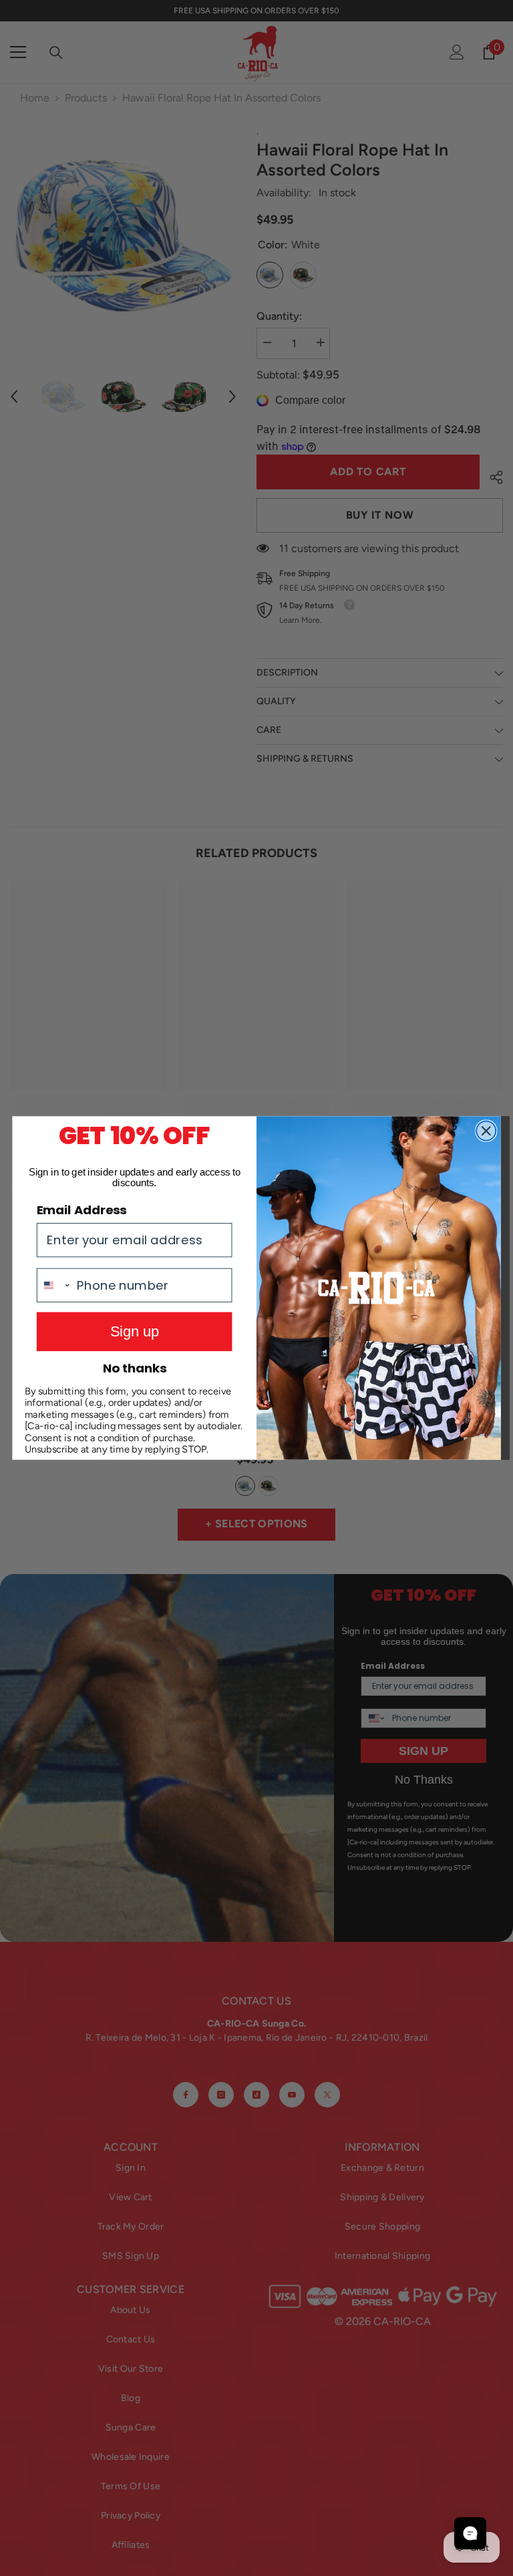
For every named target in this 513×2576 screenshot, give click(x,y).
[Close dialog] (486, 1130)
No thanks (135, 1368)
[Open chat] (470, 2533)
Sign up (135, 1331)
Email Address (81, 1210)
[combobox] (54, 1285)
